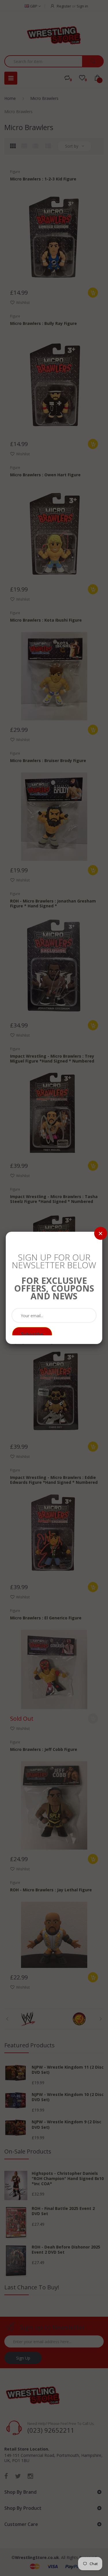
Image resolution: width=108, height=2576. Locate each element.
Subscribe (32, 1334)
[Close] (101, 1233)
